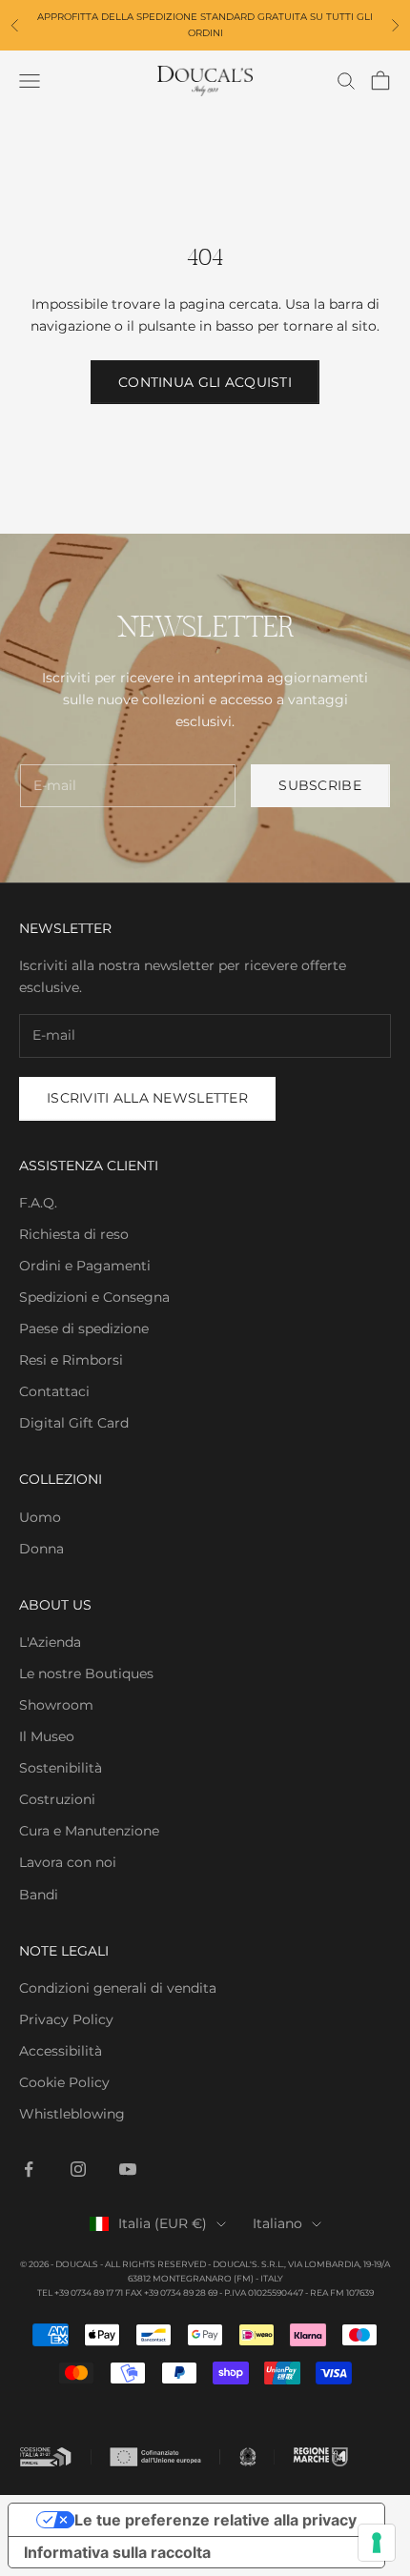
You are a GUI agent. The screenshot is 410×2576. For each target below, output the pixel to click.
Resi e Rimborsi (71, 1360)
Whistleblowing (72, 2114)
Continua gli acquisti (205, 382)
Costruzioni (57, 1799)
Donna (41, 1549)
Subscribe (320, 785)
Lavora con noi (68, 1862)
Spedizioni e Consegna (94, 1297)
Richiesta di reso (74, 1234)
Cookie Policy (64, 2082)
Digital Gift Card (74, 1423)
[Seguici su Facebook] (29, 2169)
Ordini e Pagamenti (85, 1266)
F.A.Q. (38, 1203)
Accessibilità (61, 2051)
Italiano (277, 2223)
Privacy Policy (66, 2019)
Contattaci (54, 1391)
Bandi (39, 1895)
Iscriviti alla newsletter (147, 1098)
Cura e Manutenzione (89, 1831)
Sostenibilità (61, 1768)
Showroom (56, 1705)
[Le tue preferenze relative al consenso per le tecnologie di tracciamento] (377, 2543)
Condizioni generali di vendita (118, 1988)
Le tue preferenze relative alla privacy (215, 2520)
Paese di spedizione (84, 1329)
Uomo (40, 1517)
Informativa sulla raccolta (117, 2552)
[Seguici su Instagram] (78, 2169)
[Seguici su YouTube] (128, 2169)
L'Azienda (50, 1642)
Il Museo (47, 1736)
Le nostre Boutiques (86, 1673)
